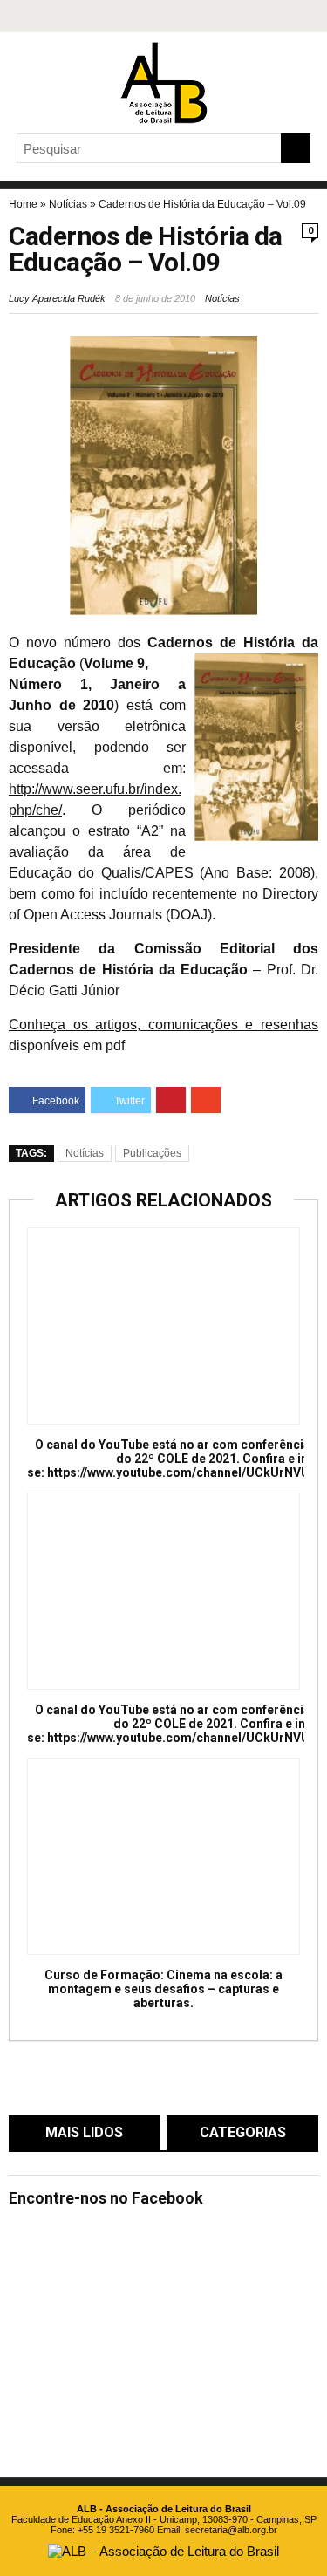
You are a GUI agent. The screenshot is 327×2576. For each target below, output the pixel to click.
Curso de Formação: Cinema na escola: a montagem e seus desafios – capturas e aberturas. (163, 1989)
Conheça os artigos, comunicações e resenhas (163, 1025)
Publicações (152, 1153)
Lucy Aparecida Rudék (57, 298)
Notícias (68, 204)
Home (23, 204)
